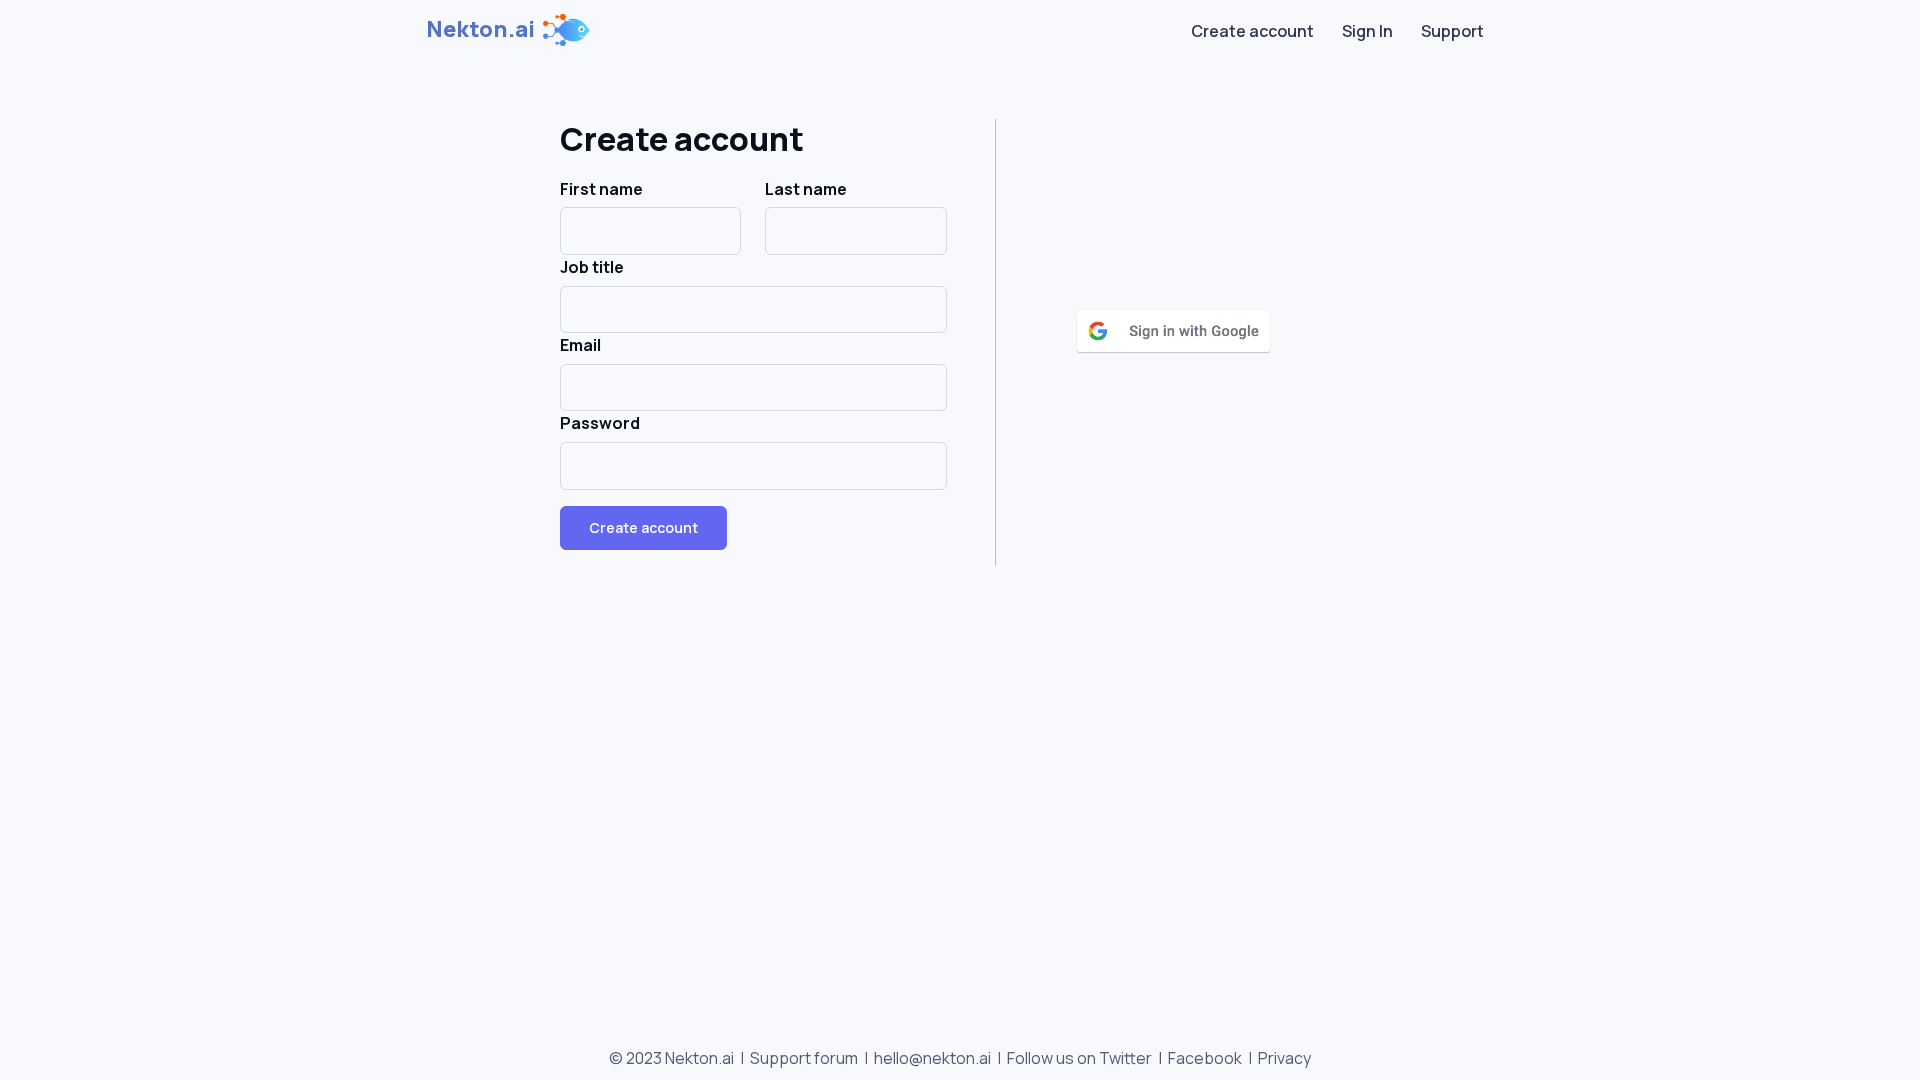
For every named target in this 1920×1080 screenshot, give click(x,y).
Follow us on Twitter (1079, 1058)
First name (601, 189)
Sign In (1367, 31)
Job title (592, 267)
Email (580, 345)
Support (1452, 31)
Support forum (804, 1058)
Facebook (1205, 1058)
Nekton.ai (480, 29)
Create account (1252, 31)
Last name (806, 189)
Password (600, 423)
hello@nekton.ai (932, 1058)
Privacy (1284, 1058)
